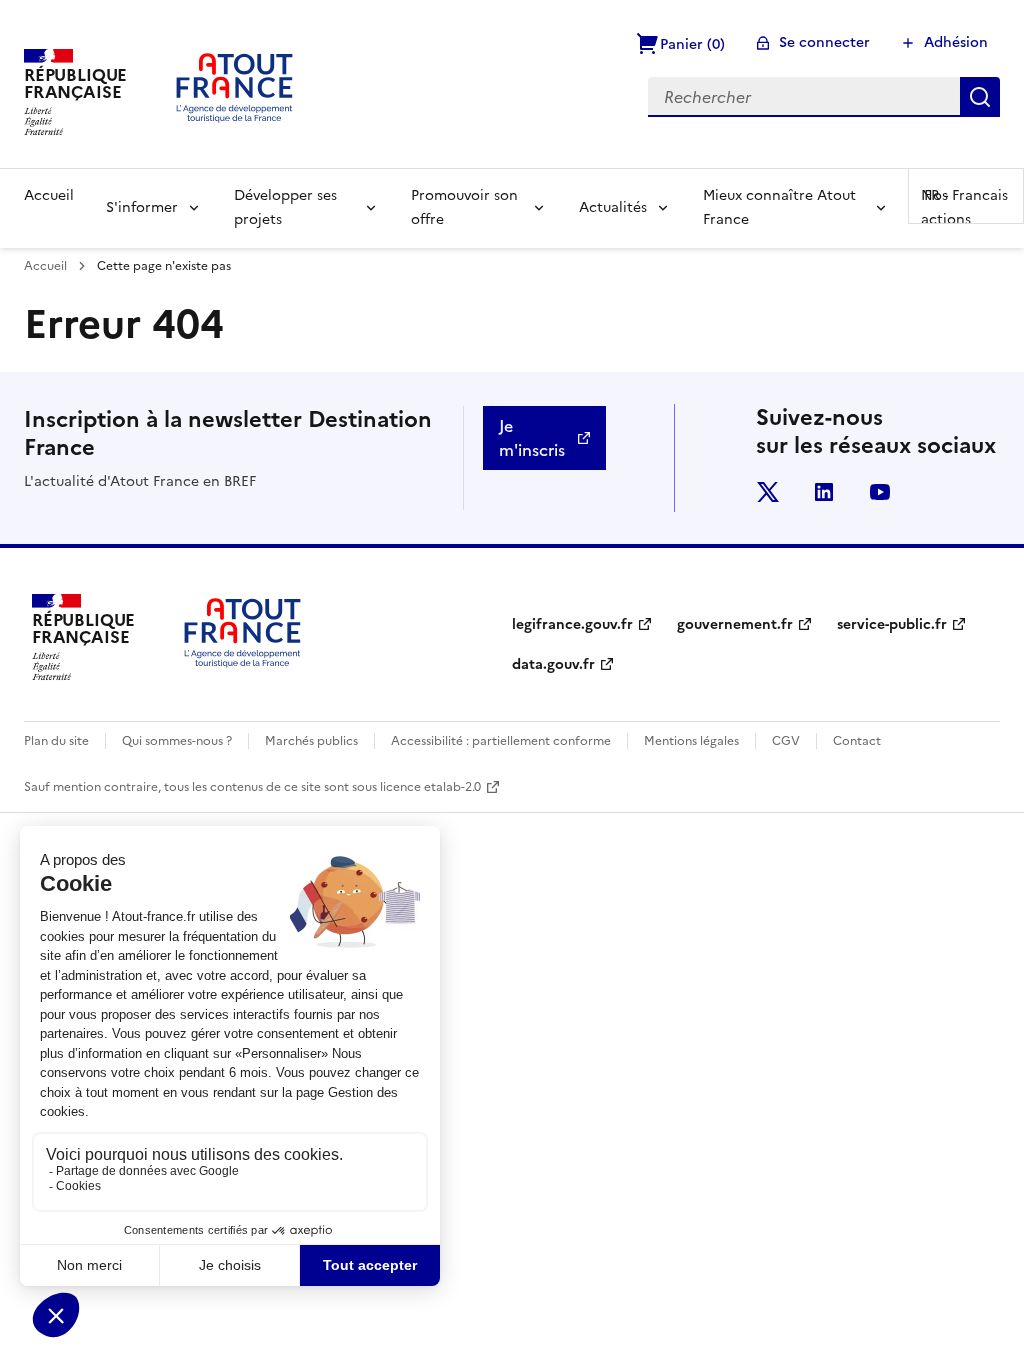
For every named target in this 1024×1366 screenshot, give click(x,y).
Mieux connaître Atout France (779, 207)
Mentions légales (691, 741)
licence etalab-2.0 (430, 787)
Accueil (49, 195)
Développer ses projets (285, 207)
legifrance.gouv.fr (572, 624)
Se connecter (824, 42)
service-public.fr (892, 624)
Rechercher (980, 97)
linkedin (824, 492)
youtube (880, 492)
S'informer (142, 207)
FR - (966, 195)
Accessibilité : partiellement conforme (501, 741)
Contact (857, 741)
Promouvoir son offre (464, 207)
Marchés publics (311, 741)
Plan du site (56, 741)
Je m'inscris (532, 438)
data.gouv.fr (553, 664)
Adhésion (956, 42)
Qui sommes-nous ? (177, 741)
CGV (786, 741)
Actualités (613, 207)
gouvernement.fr (735, 624)
